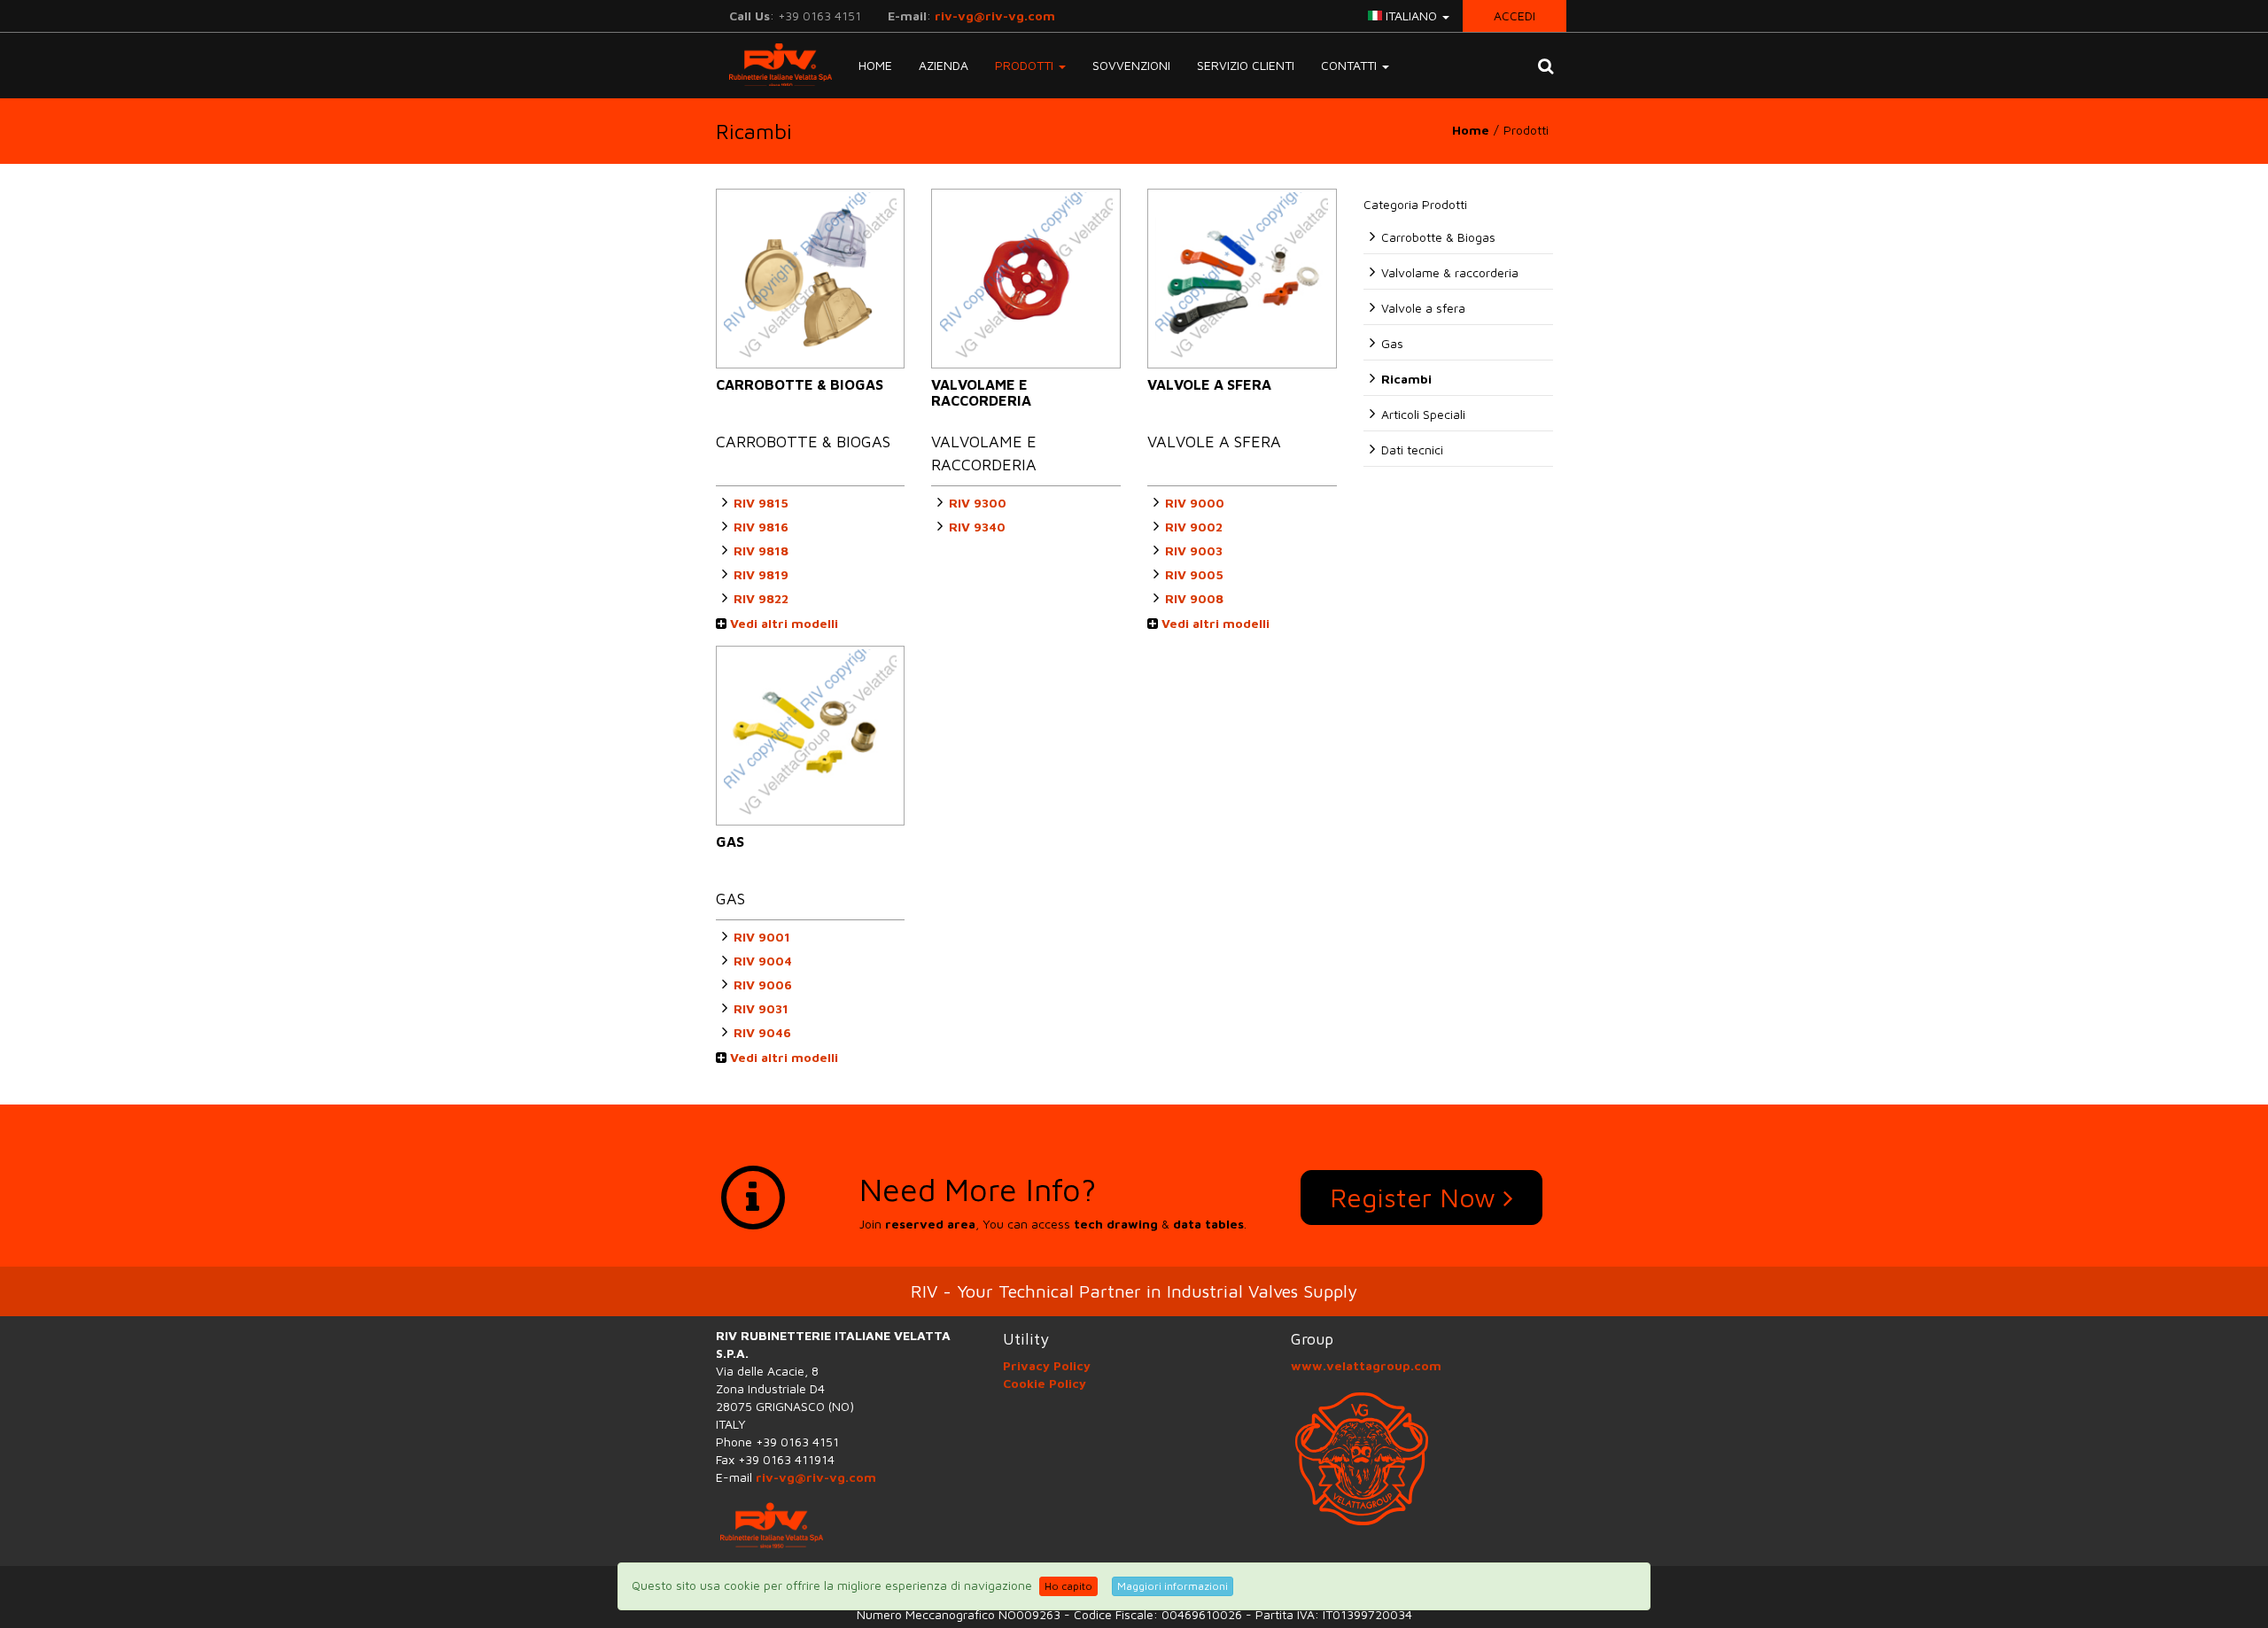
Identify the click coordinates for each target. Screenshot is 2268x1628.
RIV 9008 (1194, 598)
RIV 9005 (1194, 574)
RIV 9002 (1194, 527)
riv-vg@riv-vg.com (995, 16)
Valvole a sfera (1423, 308)
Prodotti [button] (1026, 65)
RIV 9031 (761, 1008)
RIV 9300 (978, 503)
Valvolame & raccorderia (1450, 272)
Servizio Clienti (1246, 65)
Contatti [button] (1351, 65)
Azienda (944, 65)
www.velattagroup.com (1366, 1365)
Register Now (1417, 1197)
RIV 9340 (977, 527)
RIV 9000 (1195, 503)
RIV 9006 (763, 985)
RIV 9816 (761, 527)
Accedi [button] (1515, 16)
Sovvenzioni (1131, 65)
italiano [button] (1411, 16)
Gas (1392, 343)
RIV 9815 (761, 503)
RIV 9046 (762, 1032)
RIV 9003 (1194, 550)
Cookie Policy (1045, 1383)
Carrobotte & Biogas (1438, 237)
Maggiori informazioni (1173, 1586)
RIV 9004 (763, 961)
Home (875, 65)
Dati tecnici (1412, 450)
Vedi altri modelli (782, 623)
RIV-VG (774, 65)
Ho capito (1068, 1586)
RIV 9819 (761, 574)
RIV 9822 (761, 598)
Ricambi (1406, 379)
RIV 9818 (761, 550)
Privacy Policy (1047, 1365)
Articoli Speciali (1423, 414)
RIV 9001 (762, 937)
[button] (1546, 66)
